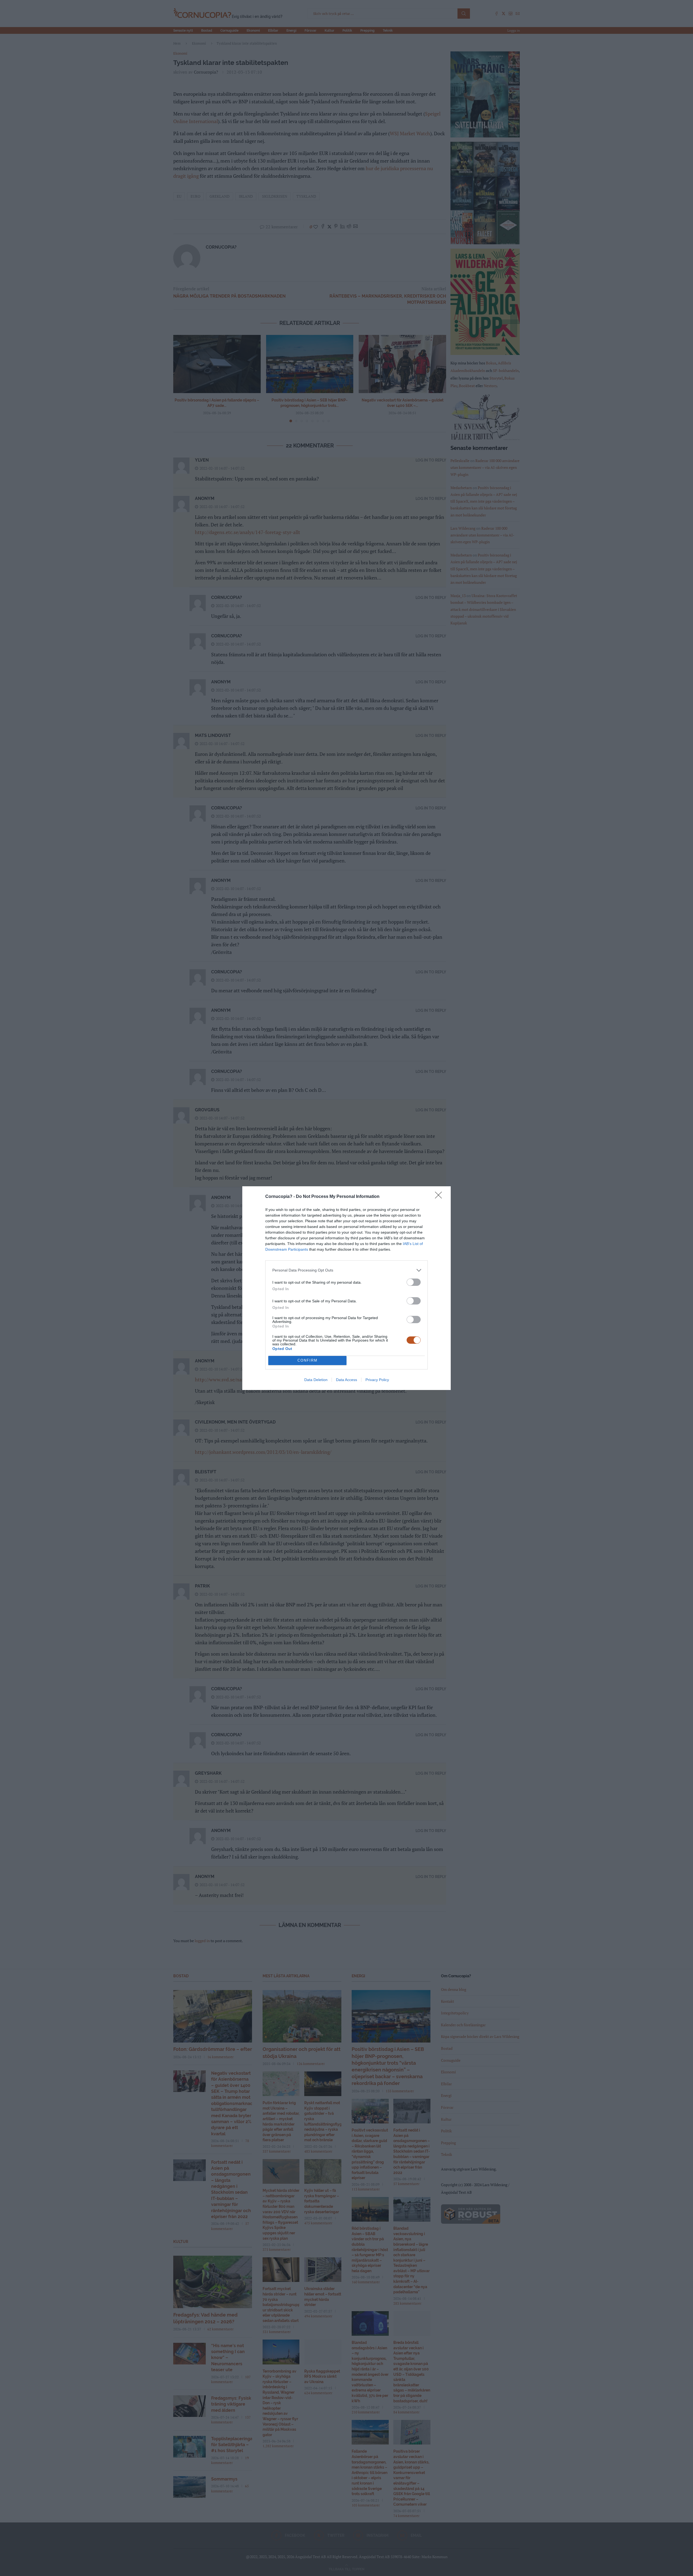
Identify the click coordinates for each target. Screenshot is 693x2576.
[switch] (414, 1282)
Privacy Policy (377, 1380)
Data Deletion (316, 1380)
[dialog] (346, 1288)
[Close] (440, 1197)
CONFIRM (308, 1360)
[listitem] (346, 1270)
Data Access (346, 1380)
